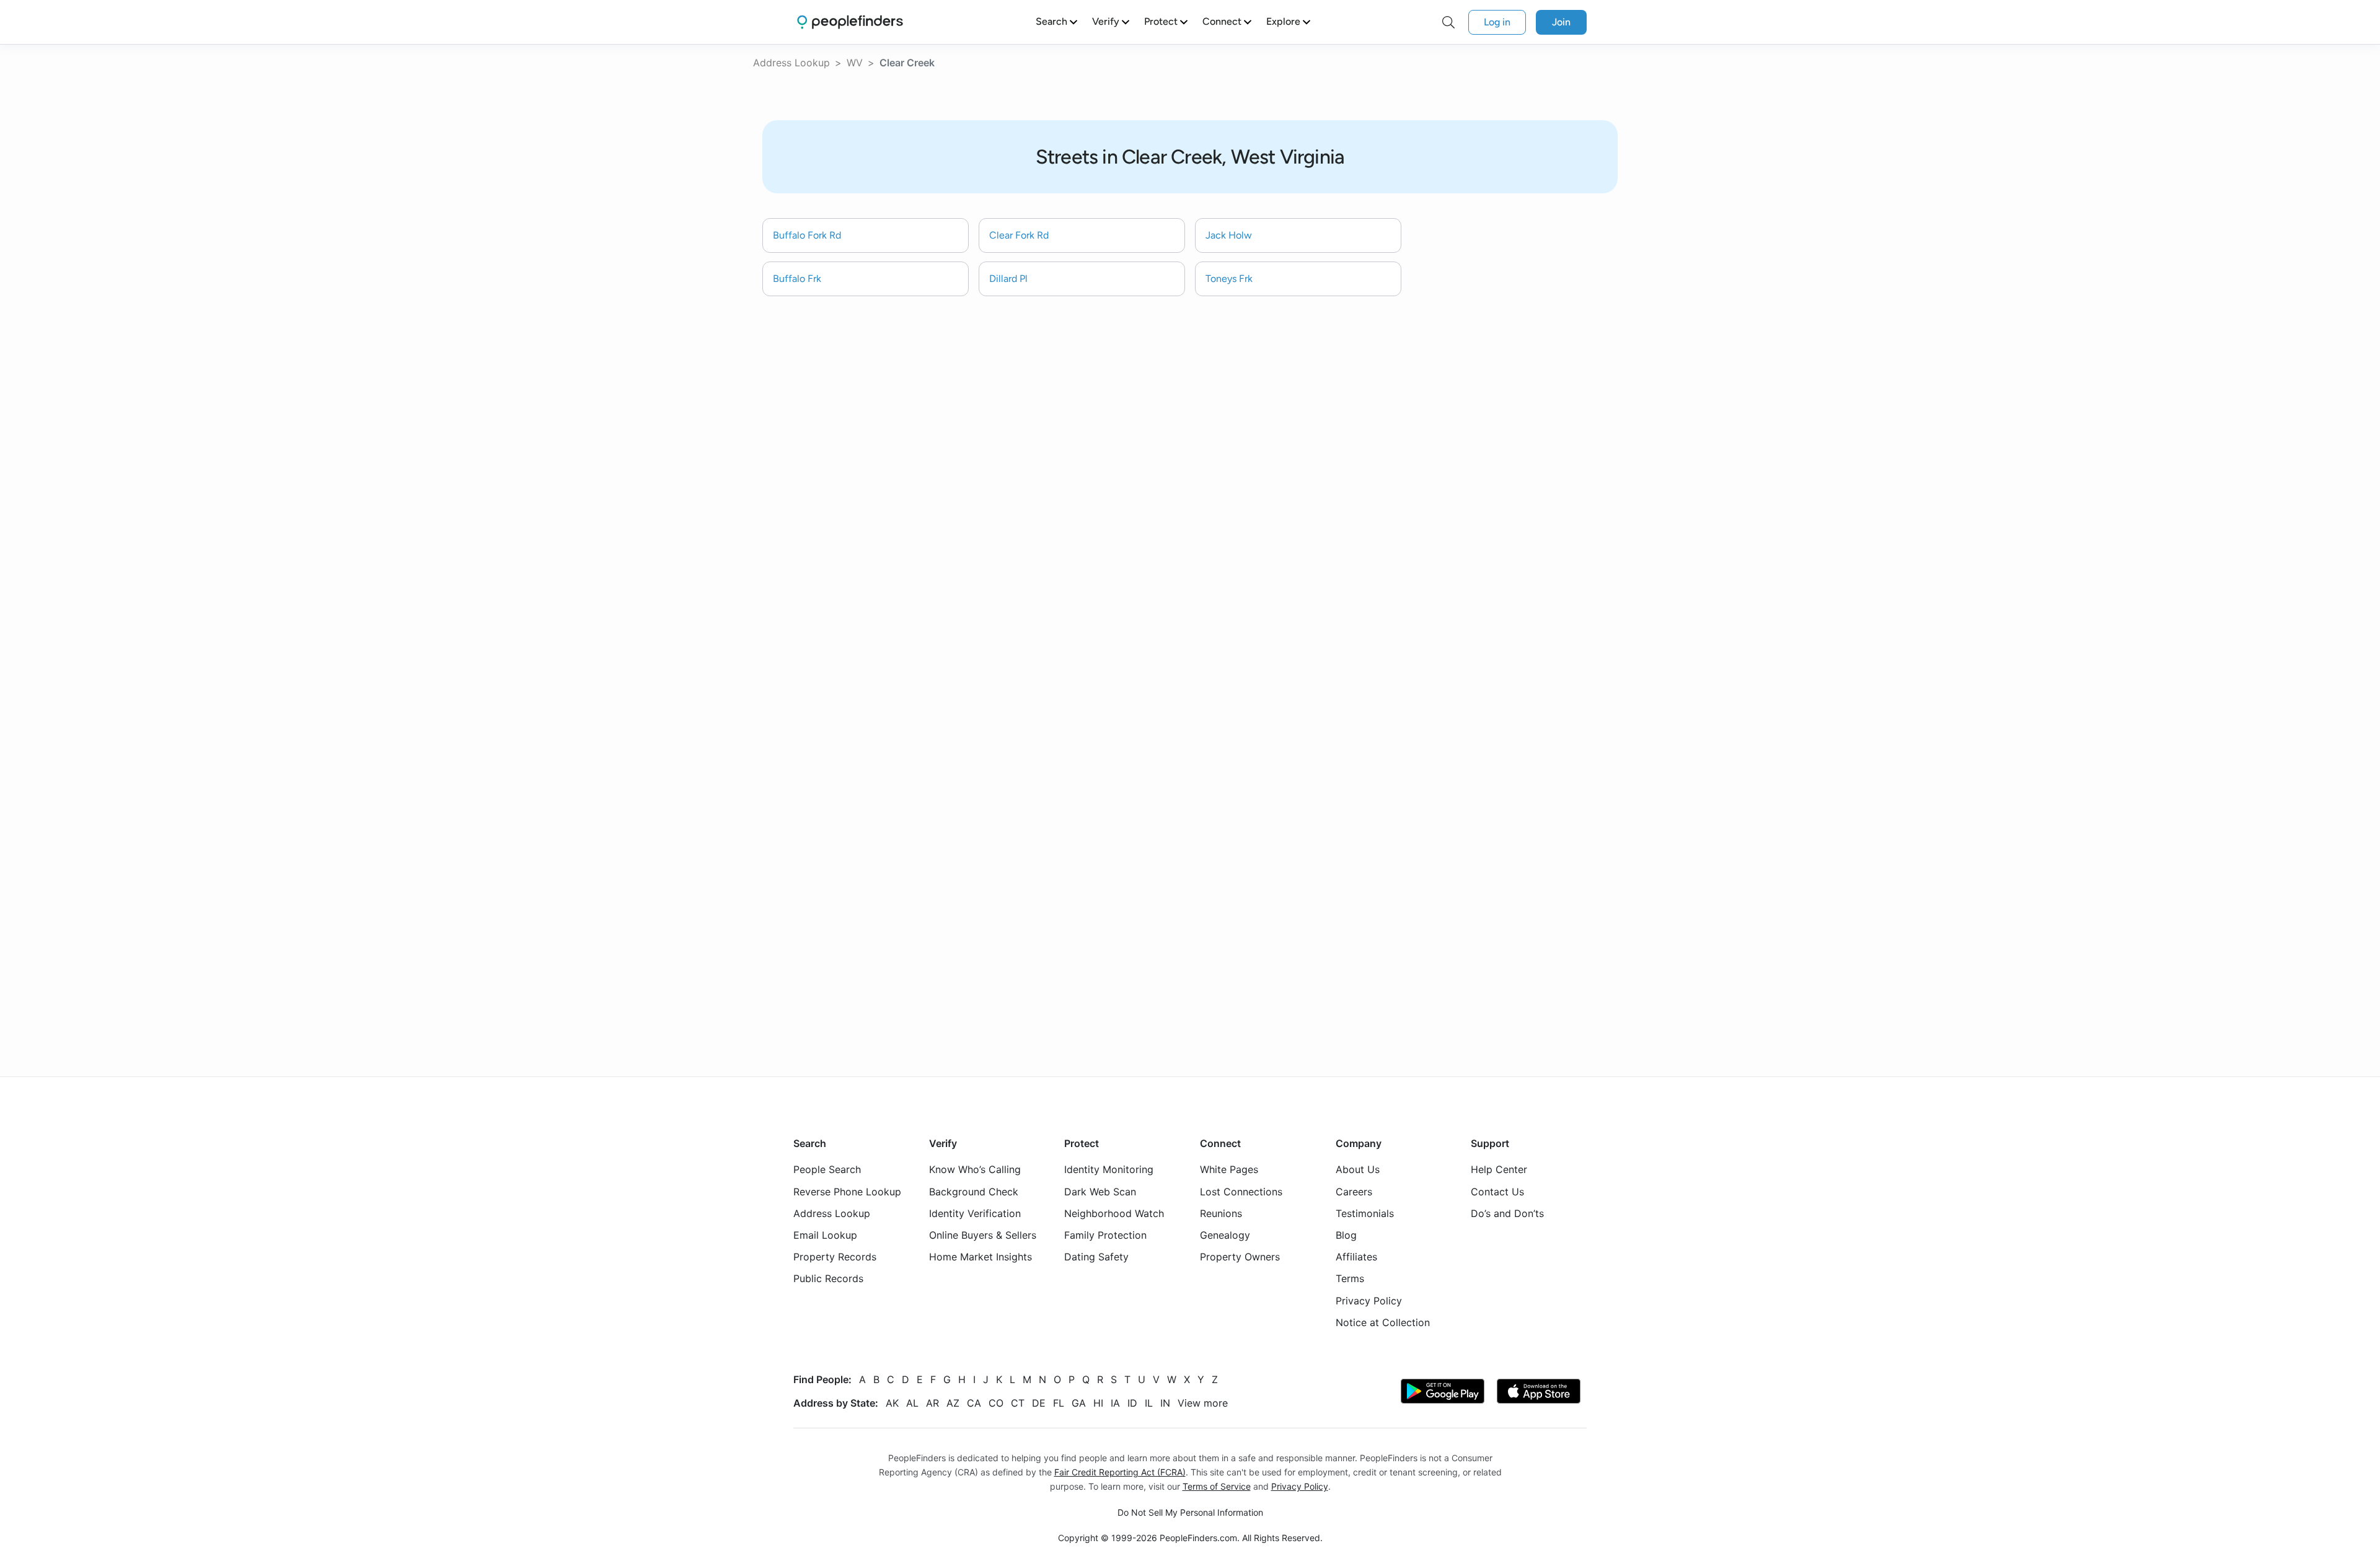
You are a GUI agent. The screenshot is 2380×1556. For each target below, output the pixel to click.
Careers (1354, 1191)
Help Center (1499, 1169)
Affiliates (1356, 1257)
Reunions (1221, 1213)
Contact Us (1497, 1191)
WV (855, 63)
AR (932, 1402)
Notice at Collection (1383, 1322)
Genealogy (1225, 1235)
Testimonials (1365, 1213)
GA (1079, 1402)
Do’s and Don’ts (1507, 1213)
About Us (1358, 1169)
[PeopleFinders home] (850, 22)
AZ (953, 1402)
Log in (1497, 22)
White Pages (1229, 1169)
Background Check (974, 1191)
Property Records (835, 1257)
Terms (1350, 1278)
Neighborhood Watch (1114, 1213)
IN (1165, 1402)
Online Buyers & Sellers (983, 1235)
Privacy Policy (1369, 1300)
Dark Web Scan (1100, 1191)
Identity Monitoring (1109, 1169)
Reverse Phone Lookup (847, 1191)
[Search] (1448, 22)
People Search (827, 1169)
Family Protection (1105, 1235)
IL (1149, 1402)
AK (892, 1402)
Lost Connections (1241, 1191)
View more (1203, 1402)
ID (1132, 1402)
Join (1561, 22)
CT (1018, 1402)
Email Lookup (825, 1235)
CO (996, 1402)
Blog (1346, 1235)
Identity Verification (975, 1213)
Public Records (828, 1278)
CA (974, 1402)
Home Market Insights (981, 1257)
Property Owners (1240, 1257)
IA (1115, 1402)
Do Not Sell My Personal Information (1190, 1512)
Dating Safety (1096, 1257)
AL (912, 1402)
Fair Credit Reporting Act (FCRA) (1120, 1472)
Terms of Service (1217, 1486)
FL (1059, 1402)
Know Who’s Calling (975, 1169)
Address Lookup (791, 63)
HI (1098, 1402)
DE (1039, 1402)
